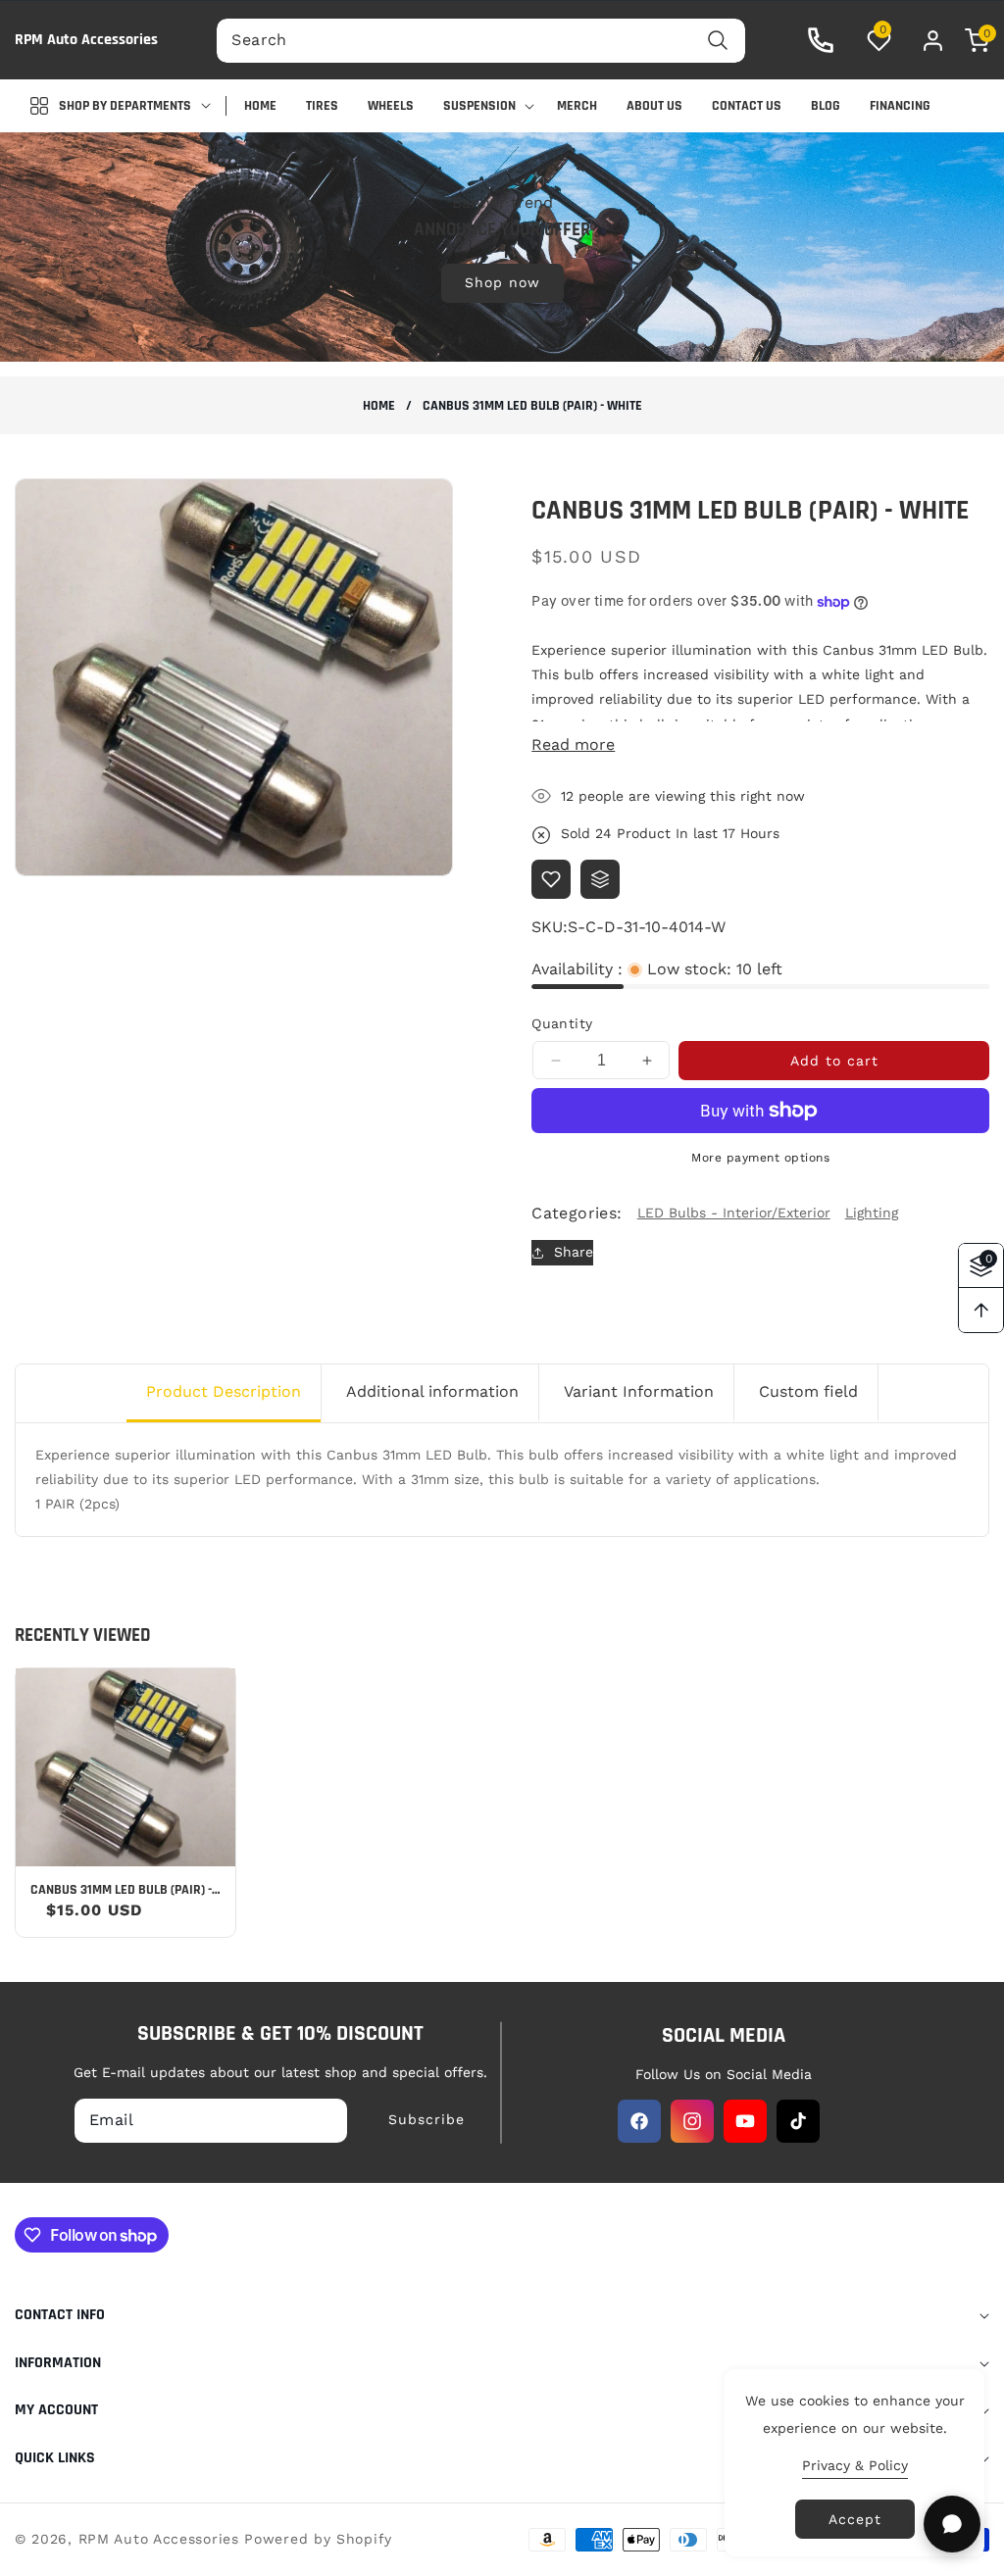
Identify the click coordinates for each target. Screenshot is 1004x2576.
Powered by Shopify (318, 2539)
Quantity (562, 1023)
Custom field (808, 1391)
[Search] (718, 41)
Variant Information (639, 1391)
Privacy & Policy (855, 2465)
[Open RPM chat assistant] (952, 2524)
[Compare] (600, 879)
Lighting (872, 1213)
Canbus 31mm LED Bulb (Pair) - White (121, 1890)
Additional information (432, 1391)
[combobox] (480, 41)
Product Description (224, 1391)
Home (379, 406)
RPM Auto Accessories (159, 2539)
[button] (967, 41)
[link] (502, 246)
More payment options (760, 1158)
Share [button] (574, 1252)
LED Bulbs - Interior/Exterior (734, 1213)
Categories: (577, 1213)
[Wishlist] (551, 879)
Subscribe (427, 2119)
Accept (855, 2519)
